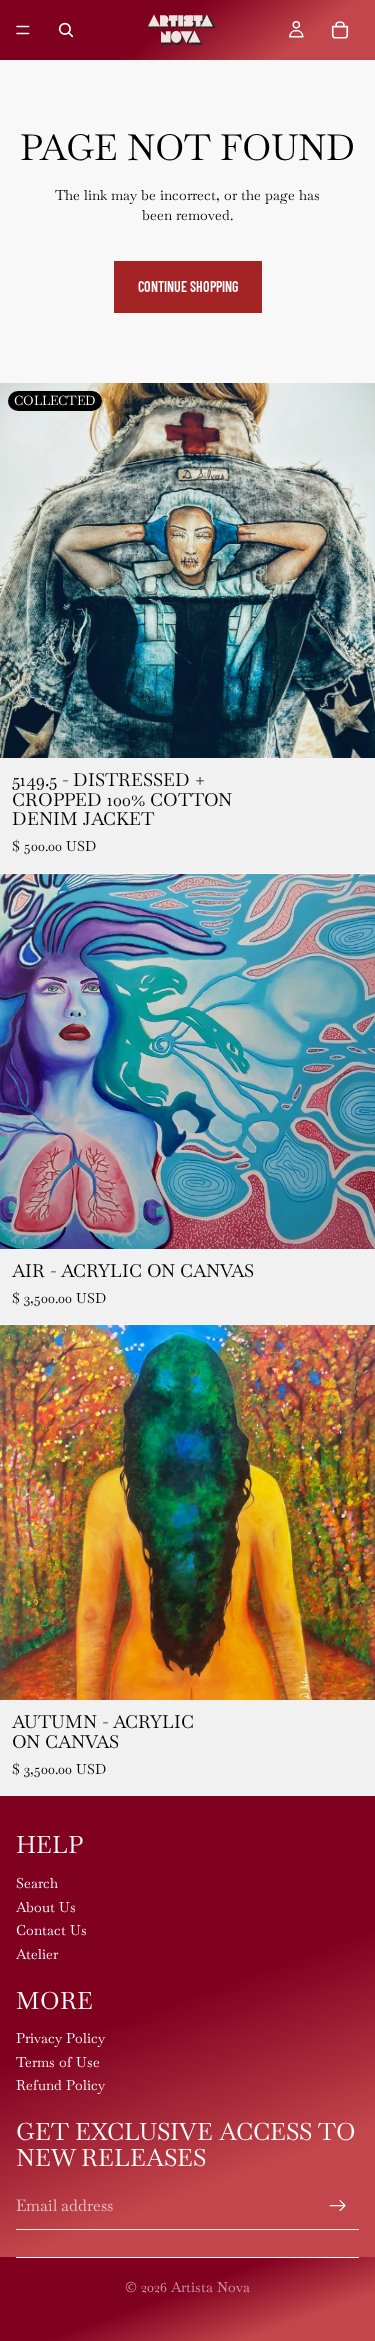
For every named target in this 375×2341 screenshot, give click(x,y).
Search (37, 1883)
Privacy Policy (60, 2038)
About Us (46, 1907)
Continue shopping (188, 286)
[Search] (66, 30)
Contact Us (51, 1930)
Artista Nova (210, 2287)
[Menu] (23, 30)
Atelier (37, 1954)
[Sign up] (338, 2207)
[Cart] (340, 30)
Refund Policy (60, 2086)
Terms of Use (58, 2062)
